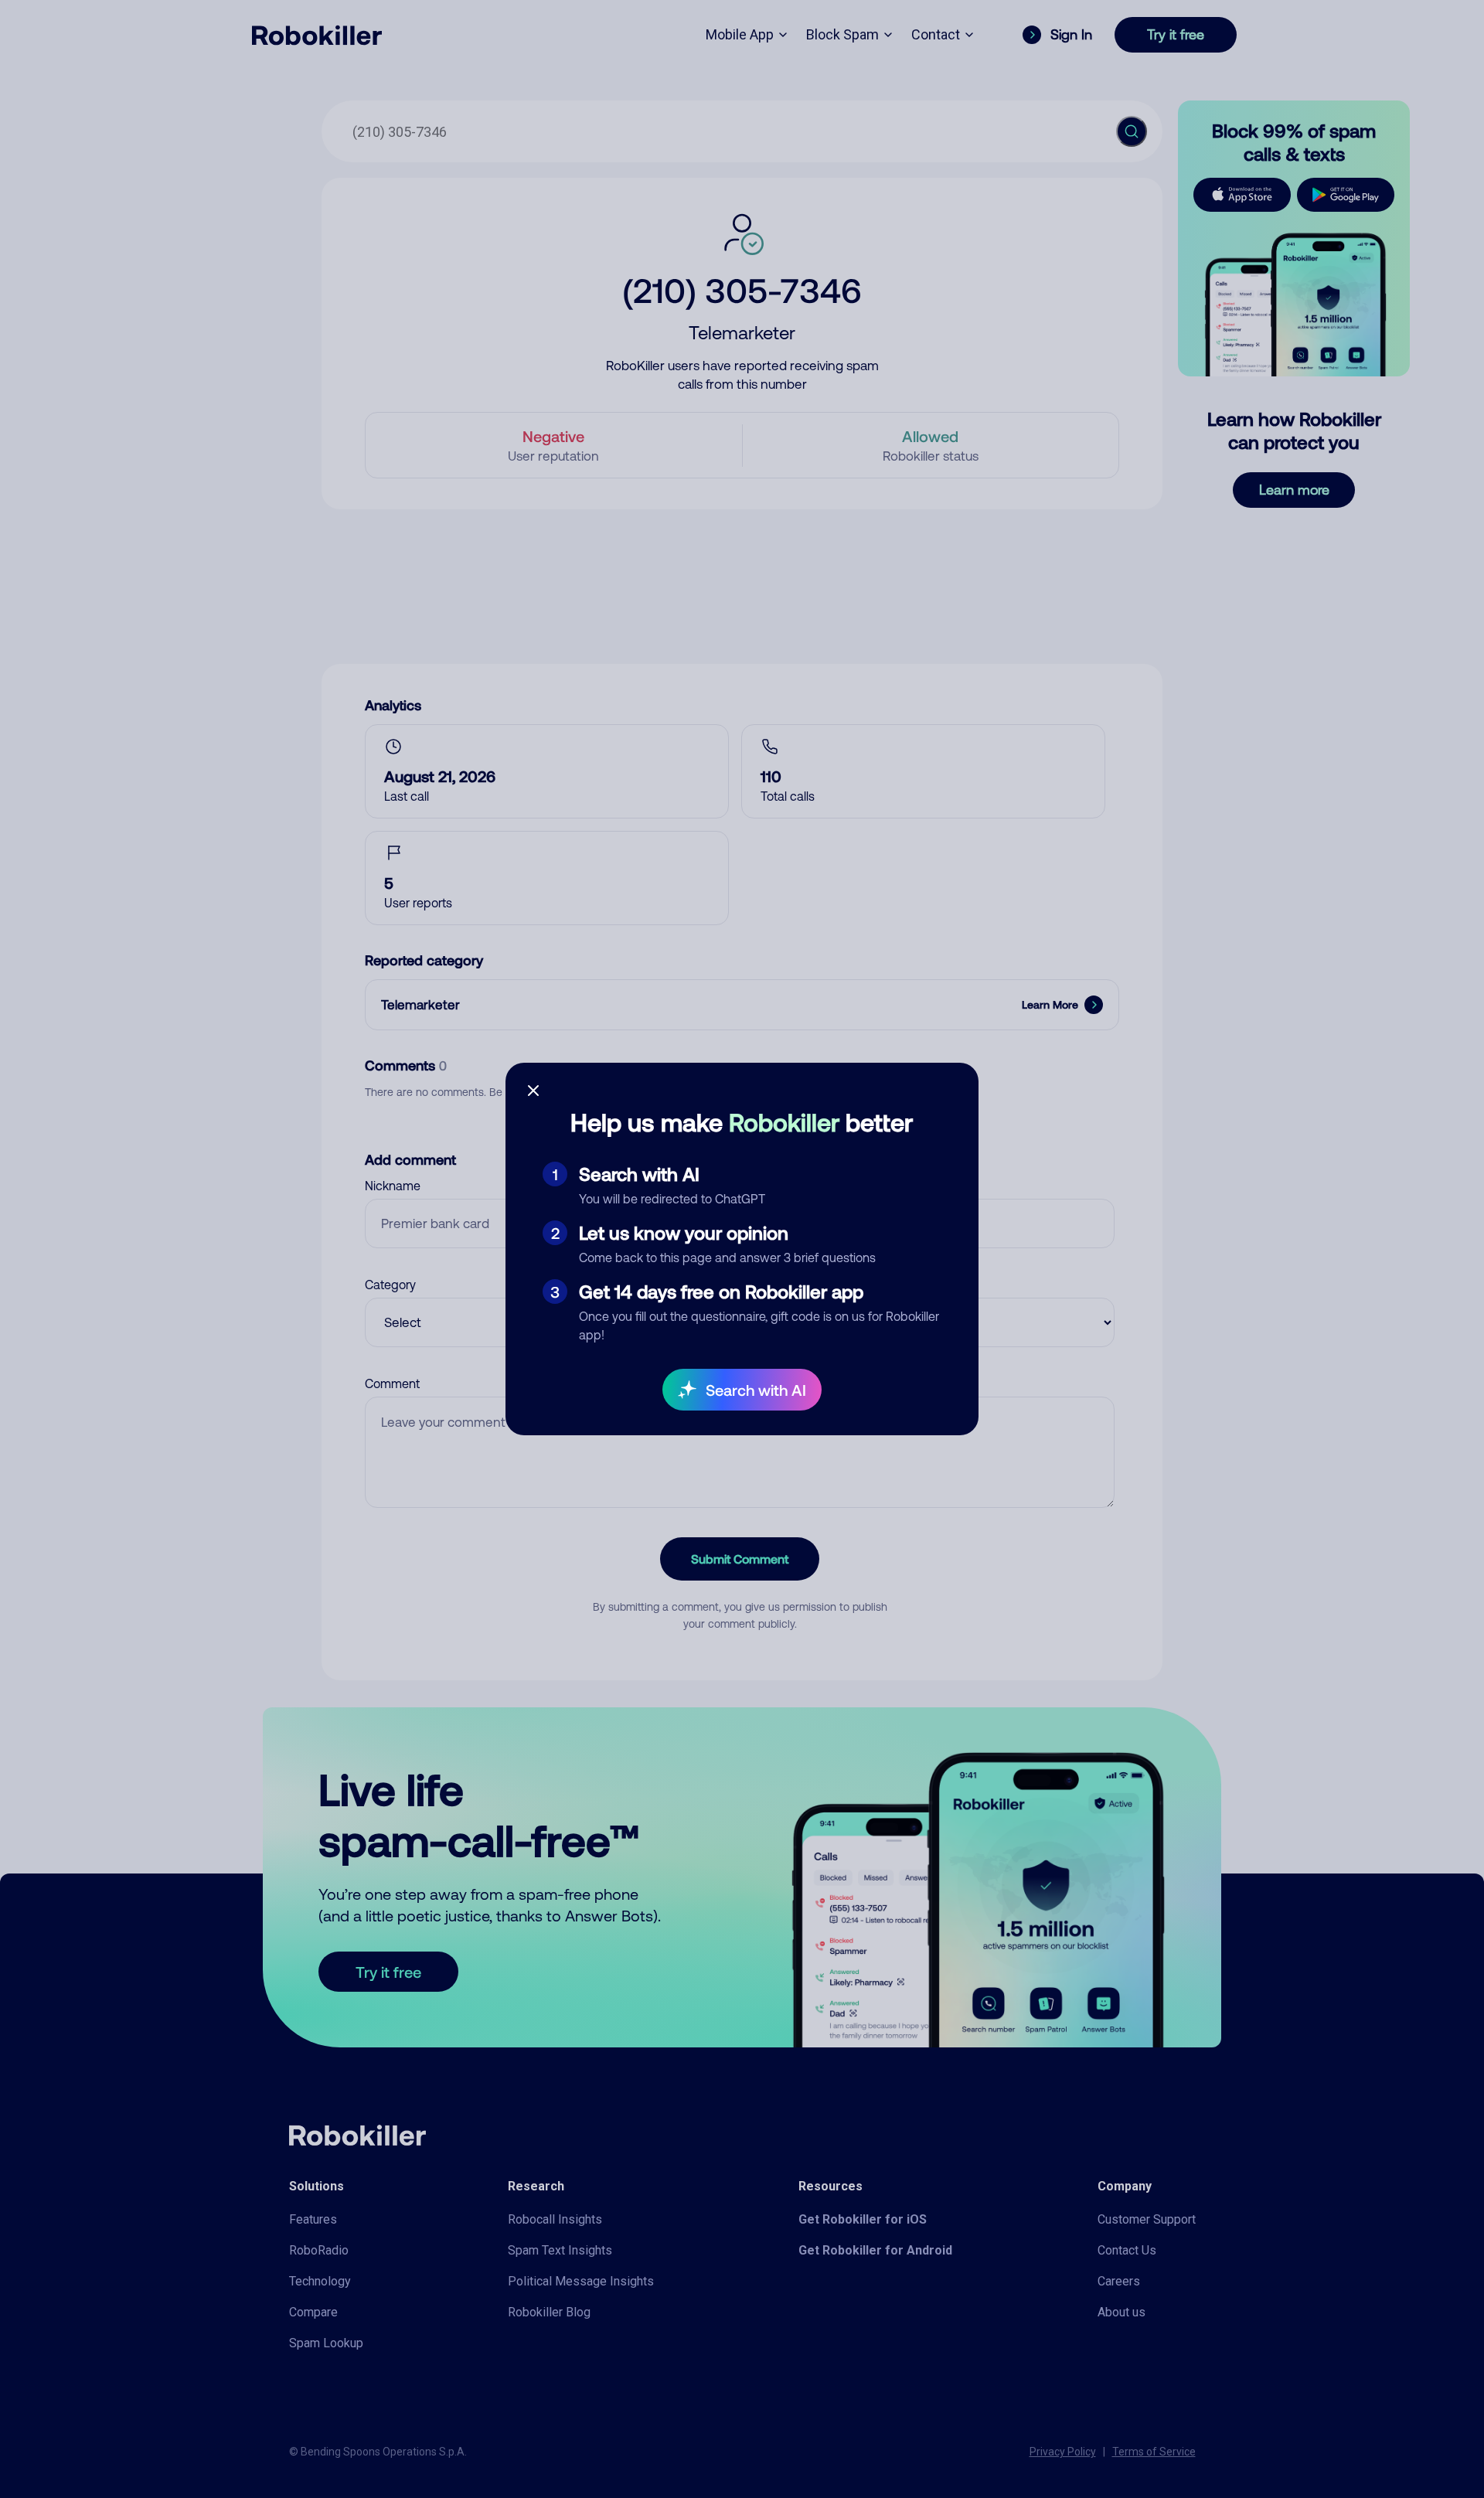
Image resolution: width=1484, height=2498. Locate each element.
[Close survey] (533, 1091)
